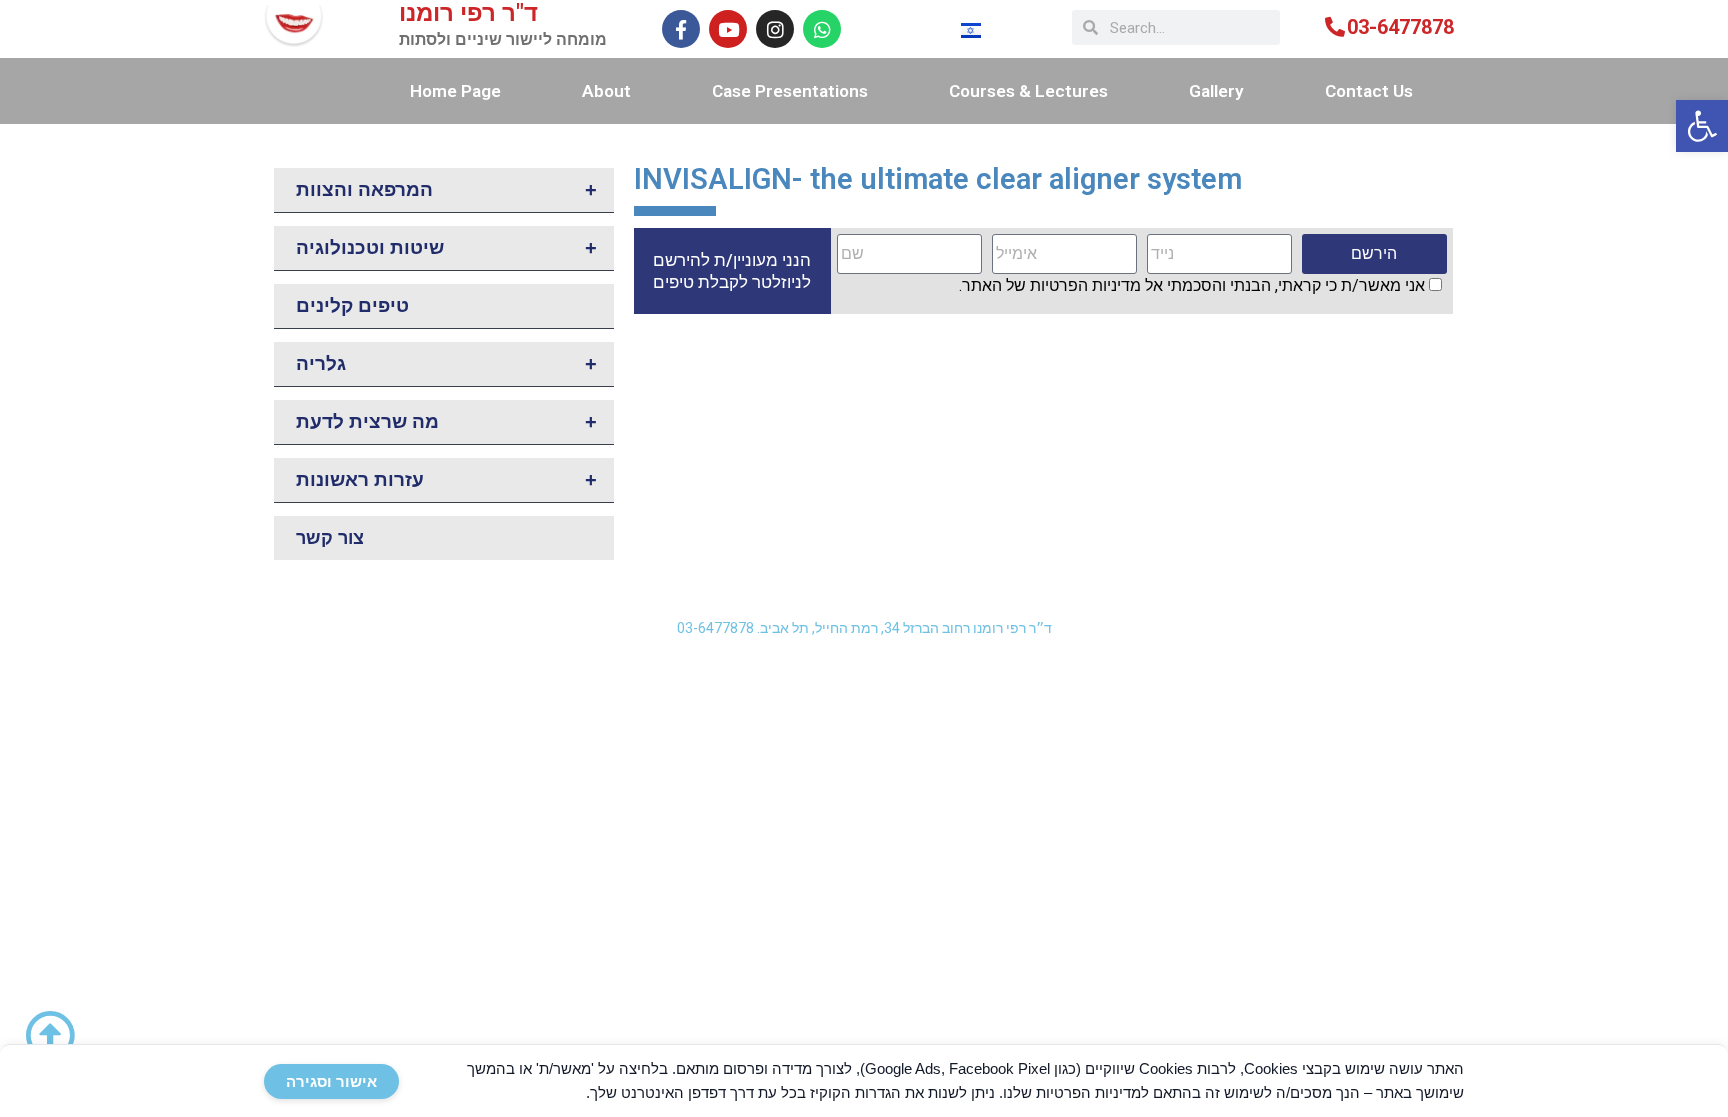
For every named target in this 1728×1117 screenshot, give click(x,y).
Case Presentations (790, 91)
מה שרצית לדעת (446, 422)
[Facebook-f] (681, 29)
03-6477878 (1400, 27)
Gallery (1216, 91)
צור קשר (330, 538)
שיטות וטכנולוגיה (446, 248)
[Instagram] (775, 29)
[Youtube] (728, 29)
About (606, 91)
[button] (1702, 126)
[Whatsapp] (822, 29)
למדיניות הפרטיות (1092, 1092)
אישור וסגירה (331, 1081)
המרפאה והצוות (446, 190)
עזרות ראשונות (446, 480)
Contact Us (1369, 91)
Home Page (455, 91)
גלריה (446, 364)
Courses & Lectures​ (1028, 91)
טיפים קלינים (352, 305)
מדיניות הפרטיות (1085, 285)
